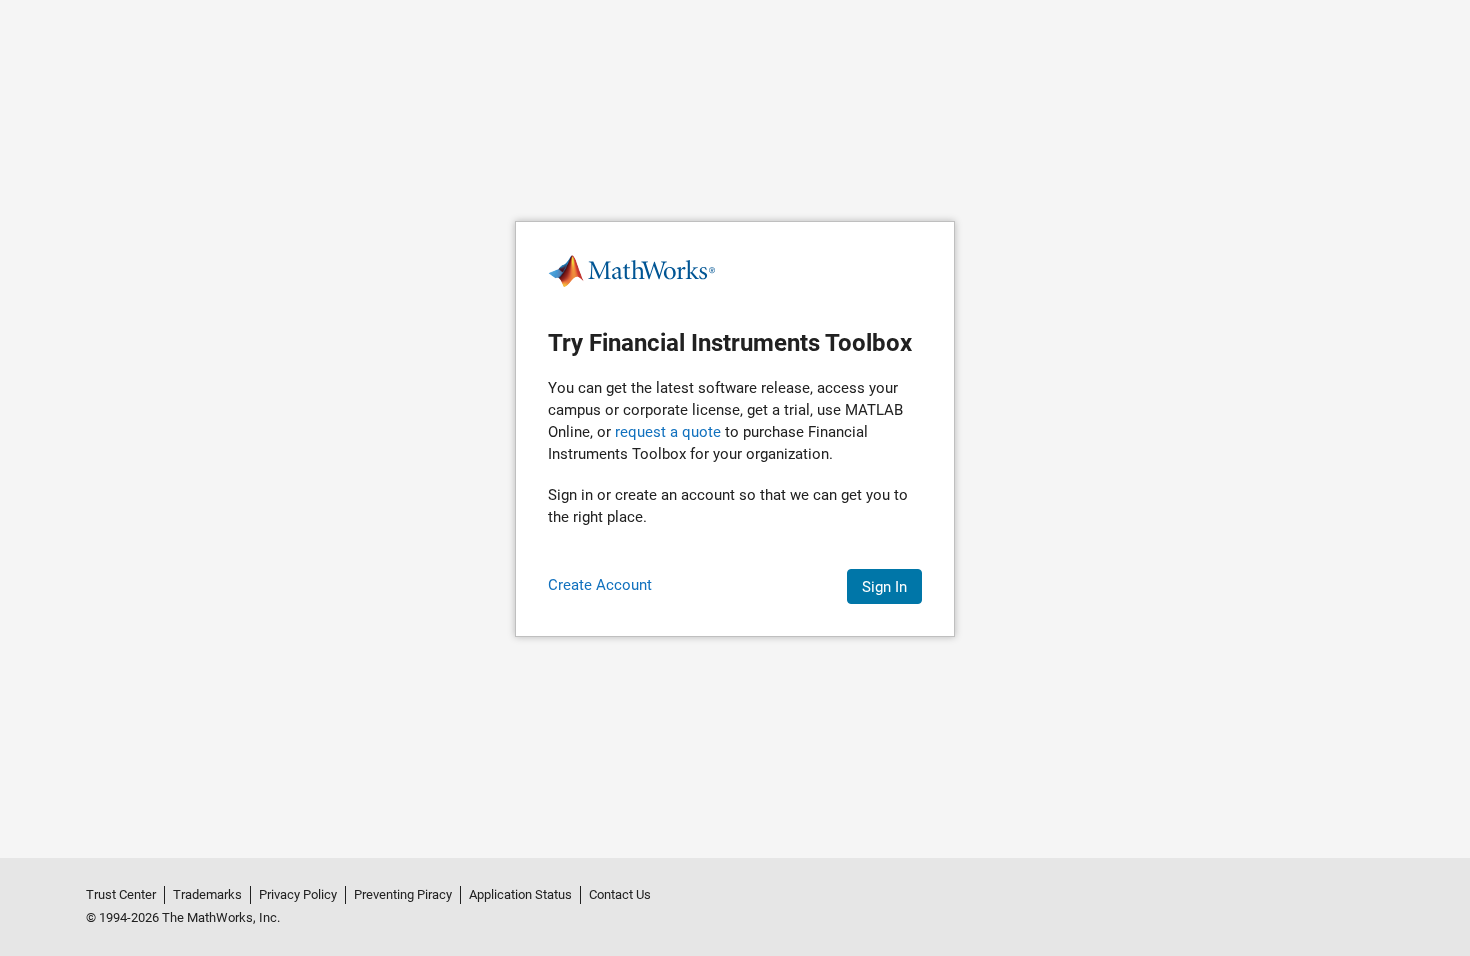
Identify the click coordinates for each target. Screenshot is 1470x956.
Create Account (600, 585)
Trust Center (121, 894)
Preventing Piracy (403, 894)
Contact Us (620, 894)
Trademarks (207, 894)
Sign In (884, 587)
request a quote (668, 432)
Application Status (520, 894)
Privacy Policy (298, 894)
